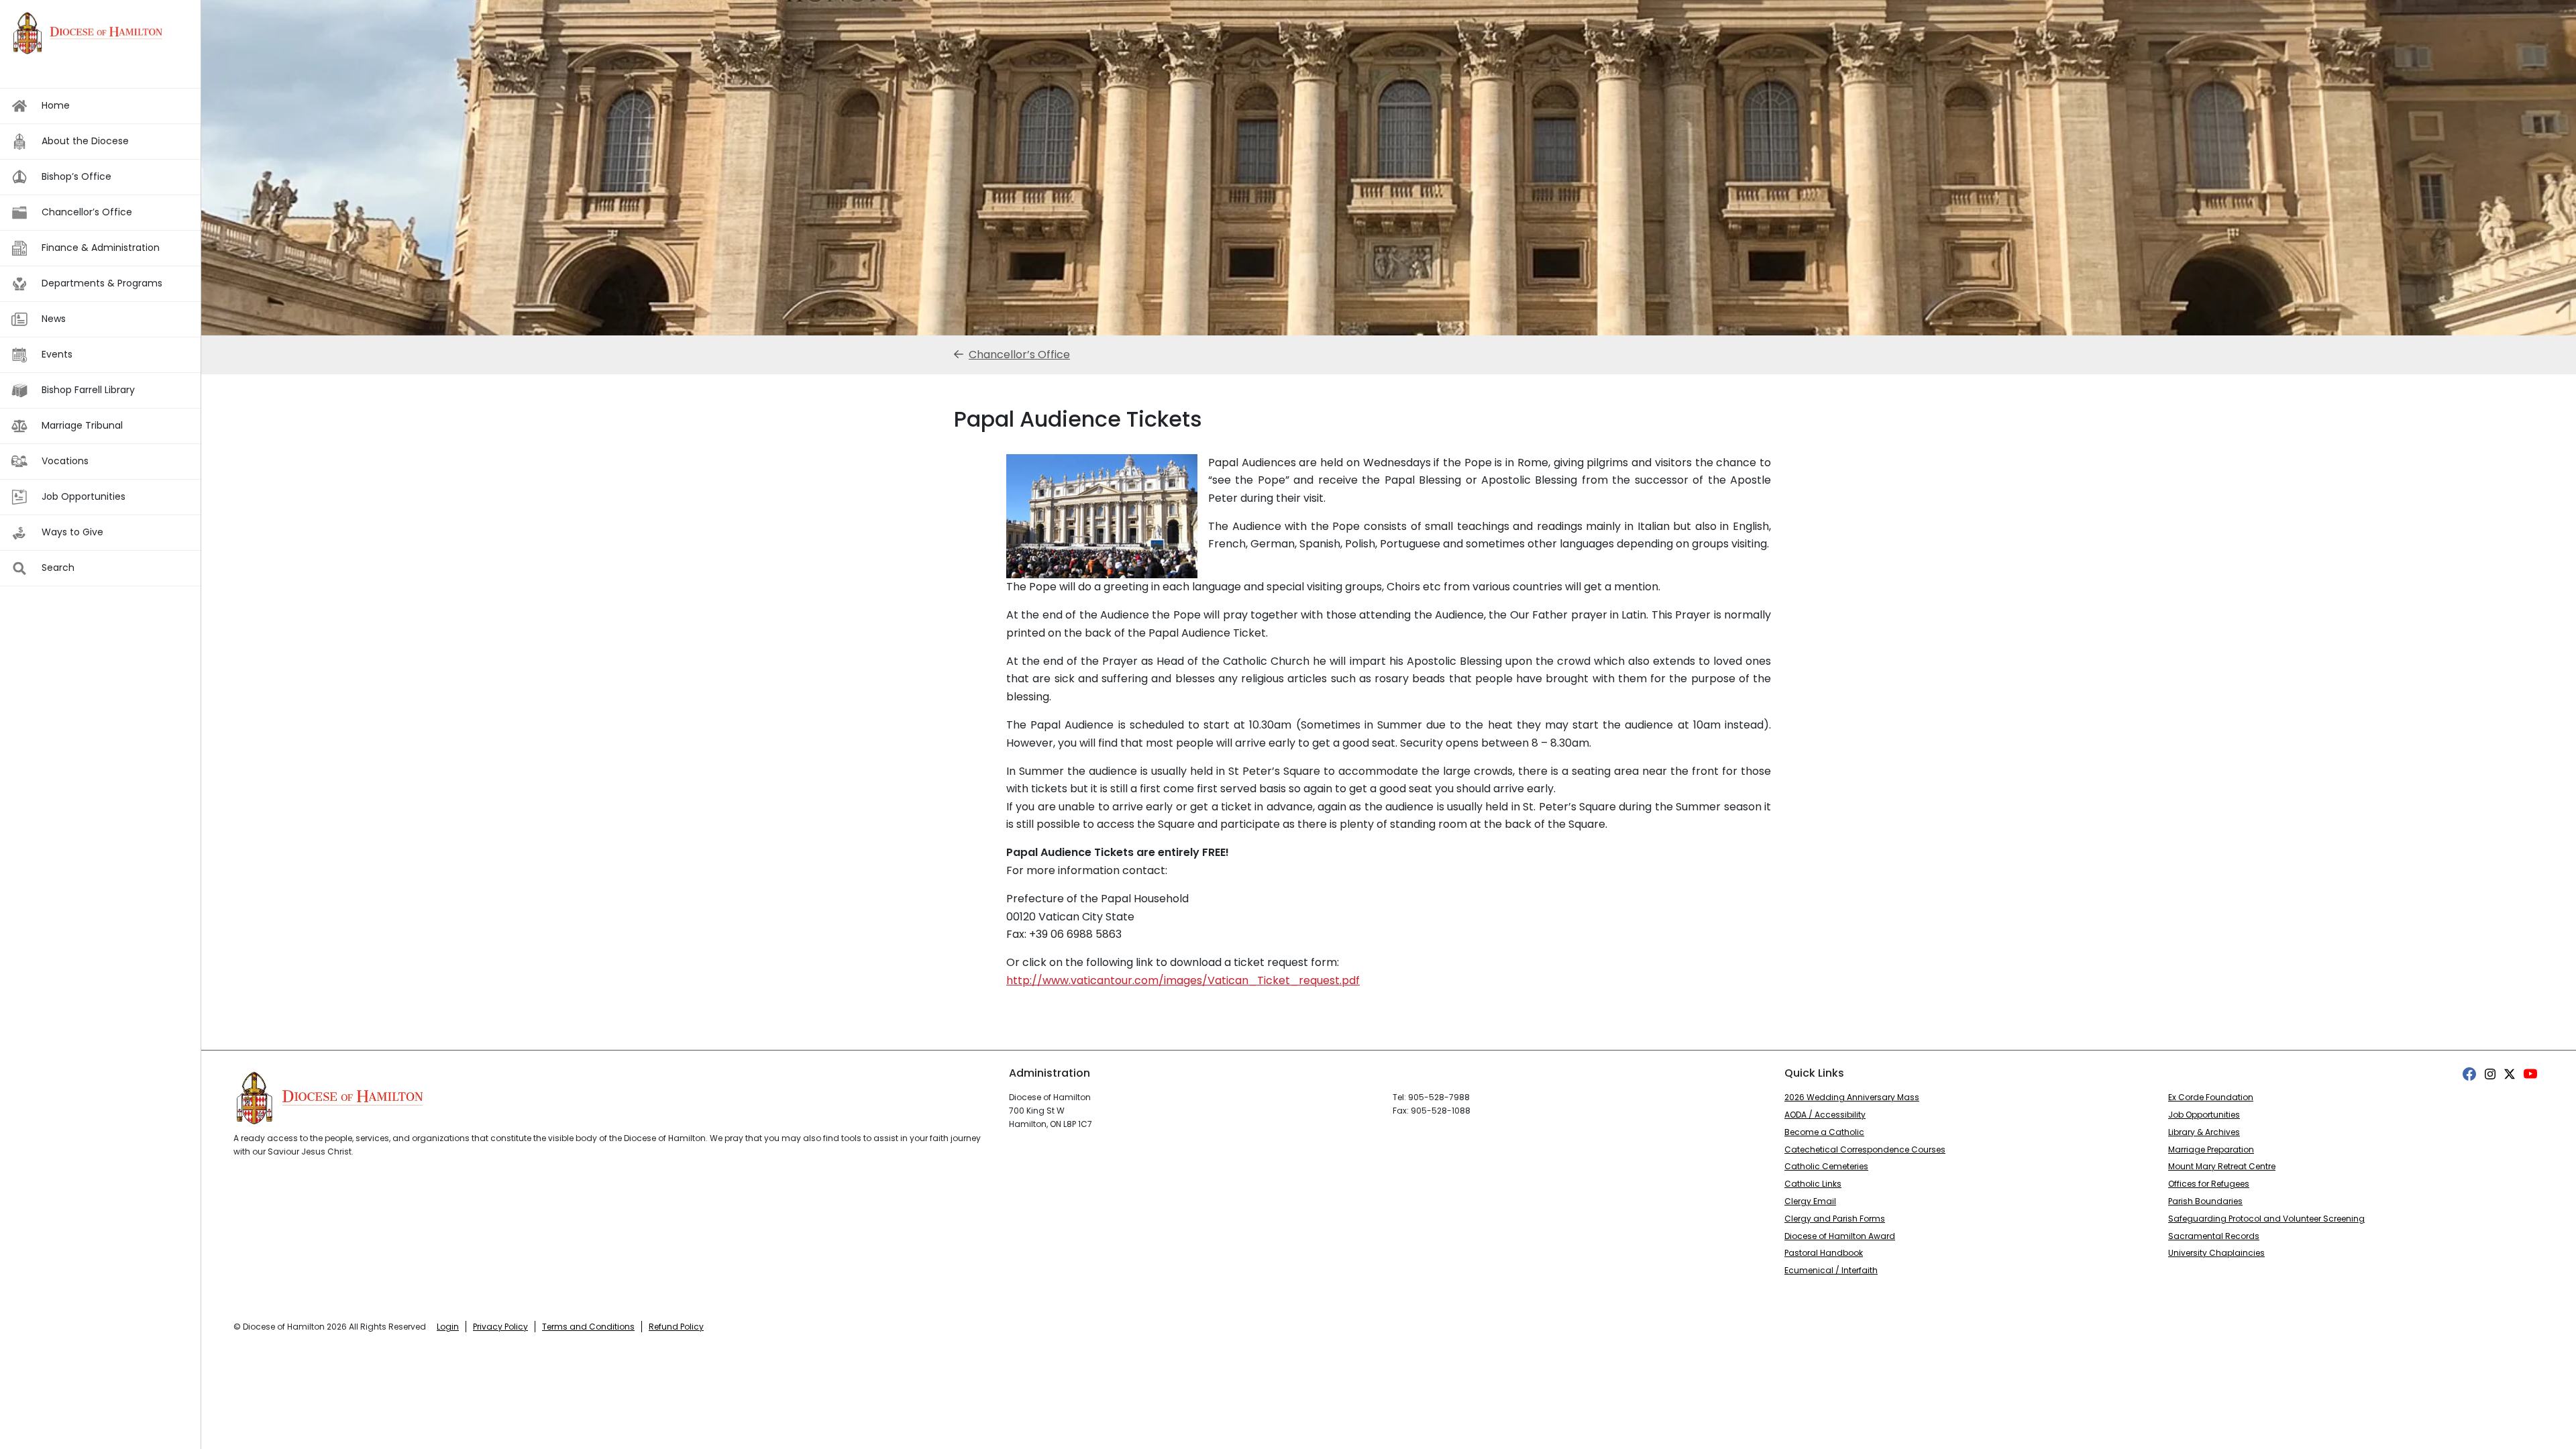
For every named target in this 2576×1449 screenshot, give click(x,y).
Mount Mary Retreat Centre (2222, 1166)
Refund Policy (676, 1327)
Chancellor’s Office (1019, 355)
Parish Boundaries (2205, 1201)
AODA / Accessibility (1825, 1115)
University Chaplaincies (2216, 1253)
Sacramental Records (2214, 1236)
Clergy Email (1810, 1201)
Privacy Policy (500, 1327)
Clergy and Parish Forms (1835, 1219)
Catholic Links (1813, 1184)
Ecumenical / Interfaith (1831, 1270)
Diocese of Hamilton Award (1840, 1236)
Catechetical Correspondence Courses (1865, 1149)
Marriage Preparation (2211, 1149)
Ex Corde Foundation (2211, 1097)
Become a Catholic (1824, 1132)
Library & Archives (2204, 1132)
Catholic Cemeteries (1826, 1166)
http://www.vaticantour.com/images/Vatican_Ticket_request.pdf (1183, 980)
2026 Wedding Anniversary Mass (1852, 1097)
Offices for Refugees (2209, 1184)
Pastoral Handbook (1824, 1253)
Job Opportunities (2204, 1115)
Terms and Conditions (588, 1327)
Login (448, 1327)
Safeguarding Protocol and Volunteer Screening (2266, 1219)
